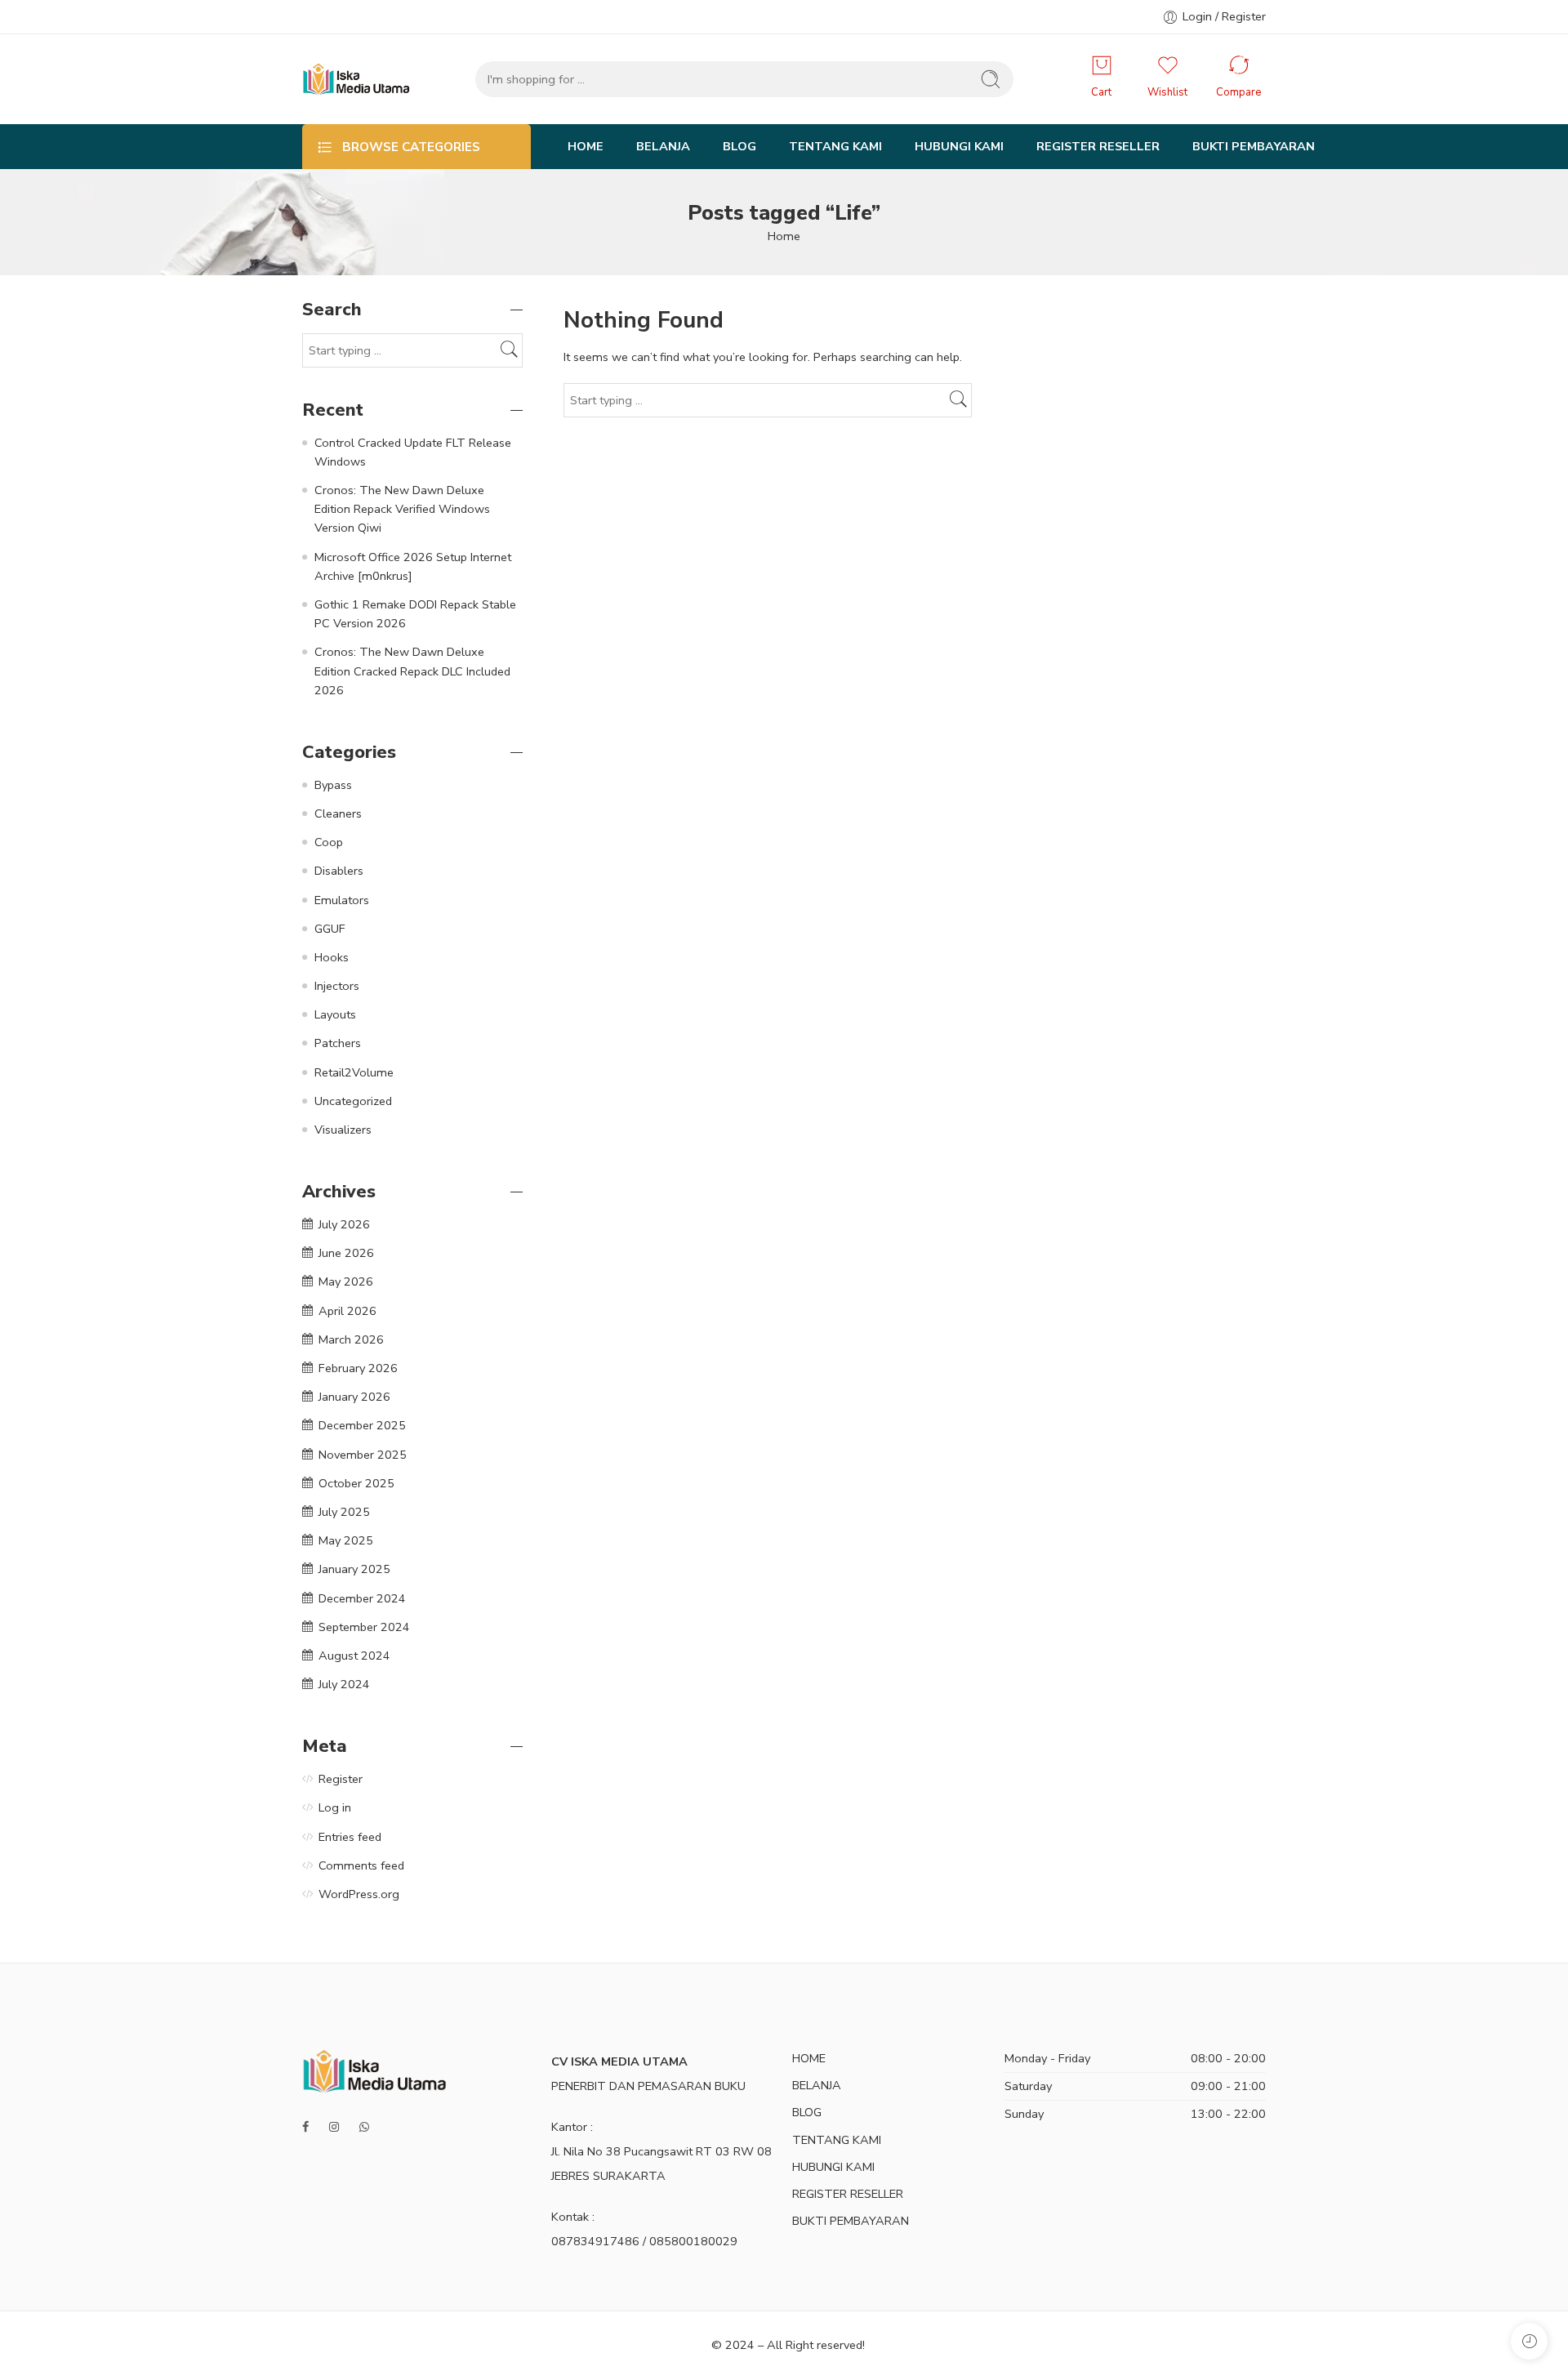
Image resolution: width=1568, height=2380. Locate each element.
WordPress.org (359, 1894)
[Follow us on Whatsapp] (366, 2127)
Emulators (342, 900)
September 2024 (364, 1627)
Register (341, 1779)
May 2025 (346, 1540)
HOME (586, 146)
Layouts (335, 1014)
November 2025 (363, 1455)
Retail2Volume (354, 1072)
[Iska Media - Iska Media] (356, 79)
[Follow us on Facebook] (307, 2127)
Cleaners (338, 813)
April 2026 (347, 1311)
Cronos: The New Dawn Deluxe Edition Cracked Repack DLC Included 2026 (412, 671)
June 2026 (346, 1253)
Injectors (337, 986)
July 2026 (344, 1224)
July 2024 (344, 1684)
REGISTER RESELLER (1098, 146)
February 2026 (358, 1368)
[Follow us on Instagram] (336, 2127)
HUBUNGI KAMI (959, 146)
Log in (335, 1807)
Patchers (338, 1043)
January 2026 (354, 1397)
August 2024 (354, 1656)
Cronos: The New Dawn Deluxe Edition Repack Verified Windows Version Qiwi (402, 509)
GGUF (330, 929)
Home (784, 236)
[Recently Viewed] (1529, 2341)
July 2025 (344, 1512)
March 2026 (351, 1339)
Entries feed (350, 1837)
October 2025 (356, 1483)
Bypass (333, 785)
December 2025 (362, 1425)
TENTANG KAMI (835, 146)
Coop (329, 842)
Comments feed (361, 1865)
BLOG (739, 146)
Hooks (332, 957)
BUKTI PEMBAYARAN (1254, 146)
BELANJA (663, 146)
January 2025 (354, 1569)
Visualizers (343, 1130)
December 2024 (362, 1598)
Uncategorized (353, 1101)
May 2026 (346, 1281)
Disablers (339, 871)
